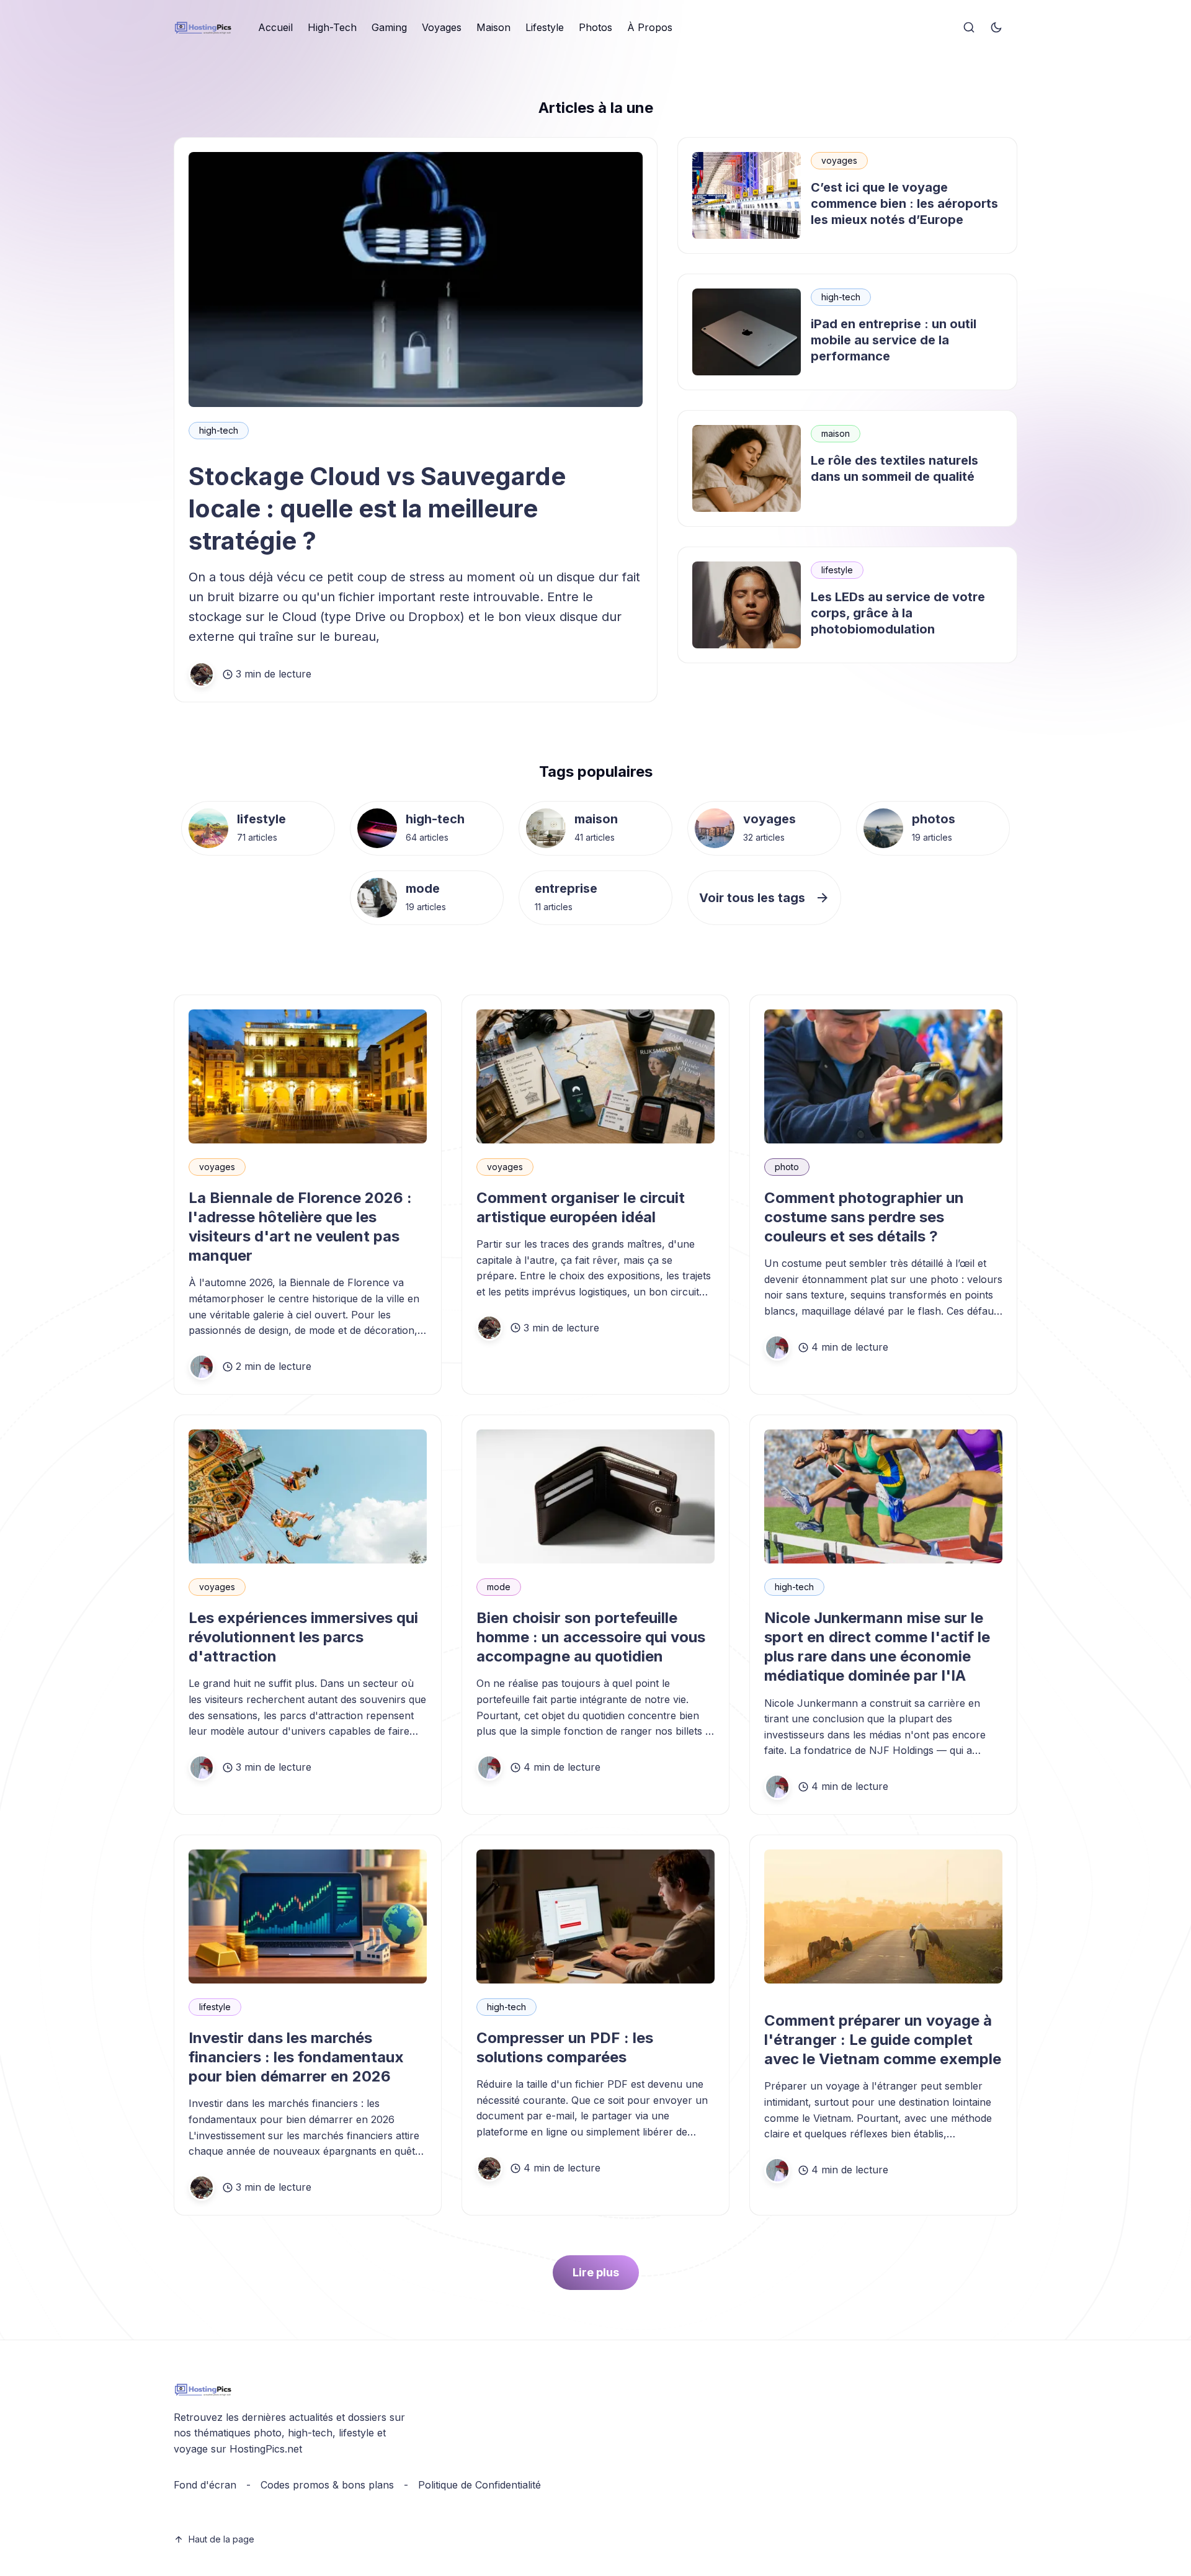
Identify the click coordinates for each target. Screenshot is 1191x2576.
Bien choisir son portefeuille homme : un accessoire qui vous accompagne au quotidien (591, 1637)
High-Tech (332, 27)
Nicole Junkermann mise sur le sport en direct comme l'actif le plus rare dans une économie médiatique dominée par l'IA (877, 1647)
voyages (839, 160)
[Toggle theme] (996, 28)
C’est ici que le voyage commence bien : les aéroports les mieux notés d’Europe (904, 203)
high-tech (219, 430)
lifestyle (837, 570)
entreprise (566, 888)
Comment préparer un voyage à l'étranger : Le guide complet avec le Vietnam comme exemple (883, 2040)
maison (836, 433)
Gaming (389, 27)
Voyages (442, 27)
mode (423, 888)
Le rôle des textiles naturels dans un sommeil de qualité (894, 468)
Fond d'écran (205, 2485)
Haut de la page (221, 2539)
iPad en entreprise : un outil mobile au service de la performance (894, 340)
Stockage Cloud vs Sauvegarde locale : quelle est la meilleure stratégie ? (377, 508)
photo (787, 1167)
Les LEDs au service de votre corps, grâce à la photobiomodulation (898, 613)
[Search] (969, 28)
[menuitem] (275, 28)
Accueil (275, 27)
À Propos (650, 27)
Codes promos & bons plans (327, 2485)
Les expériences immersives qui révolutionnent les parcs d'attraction (303, 1637)
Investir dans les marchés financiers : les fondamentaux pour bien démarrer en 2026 (296, 2057)
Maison (493, 27)
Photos (595, 27)
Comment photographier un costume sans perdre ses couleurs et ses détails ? (864, 1217)
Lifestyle (545, 27)
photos (934, 819)
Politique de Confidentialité (480, 2485)
